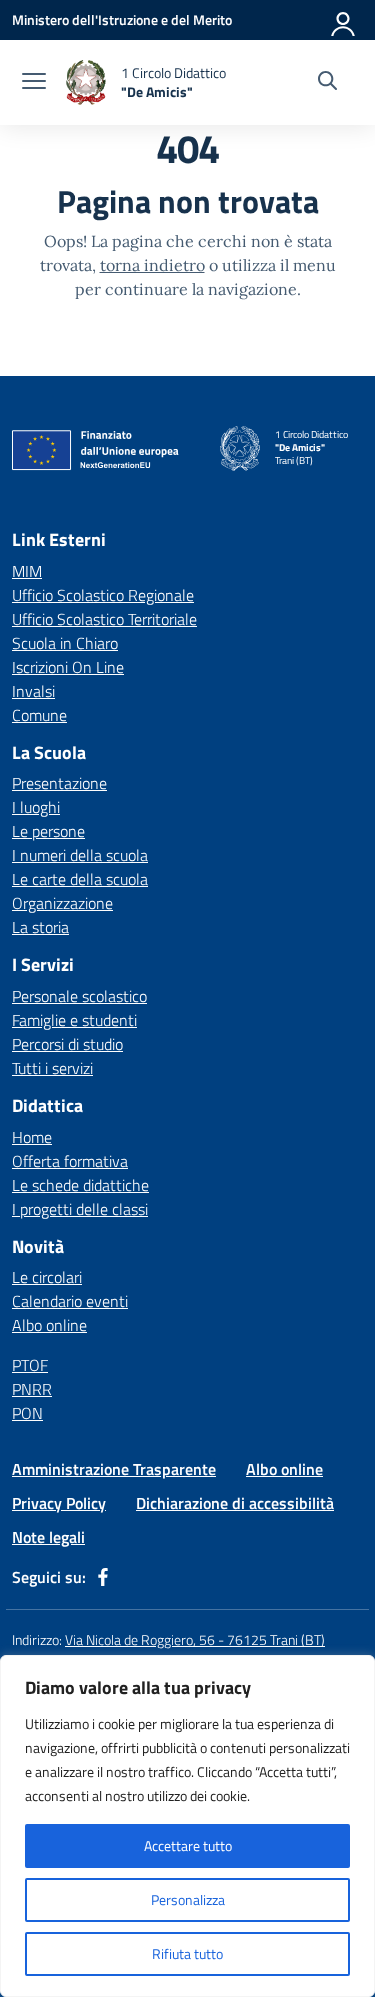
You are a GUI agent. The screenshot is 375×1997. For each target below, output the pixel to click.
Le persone (48, 831)
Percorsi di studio (67, 1044)
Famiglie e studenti (74, 1020)
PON (27, 1413)
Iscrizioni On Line (68, 667)
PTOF (30, 1365)
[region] (187, 1826)
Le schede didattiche (80, 1185)
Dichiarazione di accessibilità (235, 1503)
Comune (39, 715)
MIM (27, 571)
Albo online (49, 1325)
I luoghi (36, 807)
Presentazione (59, 783)
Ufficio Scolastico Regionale (103, 595)
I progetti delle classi (80, 1209)
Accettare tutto (188, 1845)
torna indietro (152, 265)
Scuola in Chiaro (65, 643)
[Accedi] (344, 20)
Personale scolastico (79, 996)
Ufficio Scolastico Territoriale (104, 619)
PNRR (32, 1389)
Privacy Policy (59, 1503)
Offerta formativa (70, 1161)
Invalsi (33, 691)
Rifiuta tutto (187, 1953)
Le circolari (47, 1277)
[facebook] (103, 1577)
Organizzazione (62, 903)
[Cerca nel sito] (327, 83)
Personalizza (188, 1899)
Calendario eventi (70, 1301)
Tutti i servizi (52, 1068)
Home (32, 1137)
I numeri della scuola (80, 855)
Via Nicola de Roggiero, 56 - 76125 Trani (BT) (195, 1639)
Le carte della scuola (80, 879)
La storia (40, 927)
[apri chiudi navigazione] (34, 83)
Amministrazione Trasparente (114, 1469)
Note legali (48, 1537)
